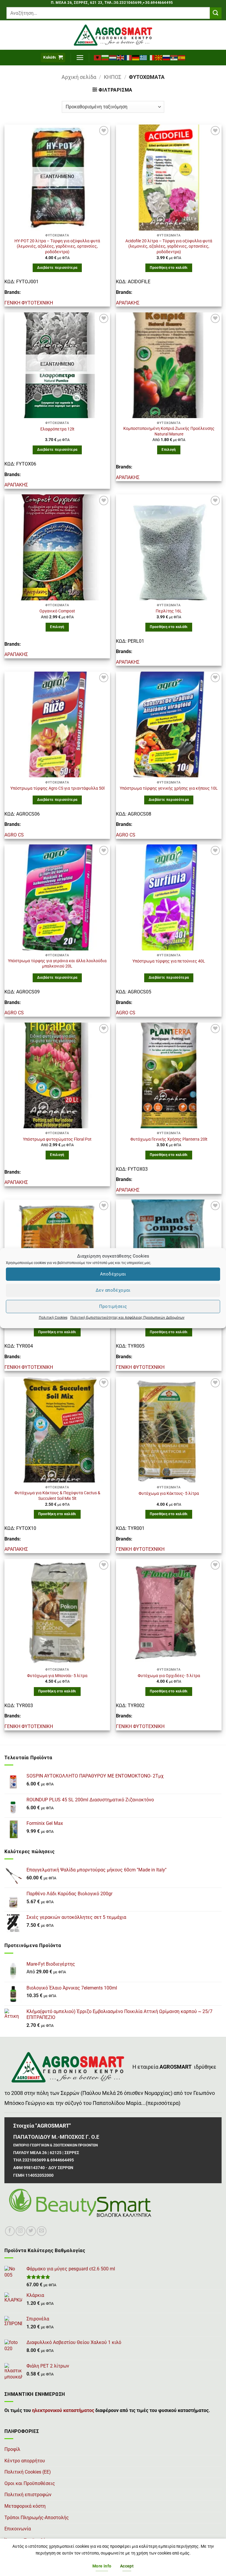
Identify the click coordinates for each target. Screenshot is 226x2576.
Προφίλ (12, 2449)
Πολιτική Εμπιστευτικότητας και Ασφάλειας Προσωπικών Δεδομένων (127, 1317)
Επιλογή (169, 450)
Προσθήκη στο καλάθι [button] (169, 268)
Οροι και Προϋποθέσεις (30, 2483)
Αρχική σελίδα (79, 77)
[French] (128, 57)
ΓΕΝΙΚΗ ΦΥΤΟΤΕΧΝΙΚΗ (29, 303)
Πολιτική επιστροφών (28, 2495)
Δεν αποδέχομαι (113, 1290)
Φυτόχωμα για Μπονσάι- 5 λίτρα (57, 1676)
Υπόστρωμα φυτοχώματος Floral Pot (57, 1139)
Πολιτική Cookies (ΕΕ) (28, 2472)
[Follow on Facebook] (10, 2231)
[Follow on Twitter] (31, 2231)
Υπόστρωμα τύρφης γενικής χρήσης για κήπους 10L (169, 788)
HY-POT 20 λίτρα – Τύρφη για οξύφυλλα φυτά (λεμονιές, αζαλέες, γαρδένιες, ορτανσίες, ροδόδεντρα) (57, 246)
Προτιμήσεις (113, 1306)
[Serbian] (174, 57)
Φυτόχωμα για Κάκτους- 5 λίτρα (169, 1494)
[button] (53, 58)
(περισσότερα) (163, 2103)
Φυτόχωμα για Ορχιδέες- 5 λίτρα (169, 1676)
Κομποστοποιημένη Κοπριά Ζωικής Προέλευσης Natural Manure (169, 431)
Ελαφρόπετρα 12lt (57, 429)
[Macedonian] (159, 57)
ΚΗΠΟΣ (113, 77)
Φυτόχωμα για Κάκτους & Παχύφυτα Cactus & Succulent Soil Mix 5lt (57, 1496)
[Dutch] (113, 57)
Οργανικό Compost (57, 611)
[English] (121, 57)
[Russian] (167, 57)
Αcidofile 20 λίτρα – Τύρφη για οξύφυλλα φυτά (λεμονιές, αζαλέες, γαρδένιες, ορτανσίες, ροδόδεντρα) (169, 246)
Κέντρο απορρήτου (25, 2461)
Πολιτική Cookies (53, 1317)
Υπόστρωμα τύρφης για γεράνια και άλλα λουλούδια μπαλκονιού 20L (57, 964)
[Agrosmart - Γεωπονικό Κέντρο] (113, 35)
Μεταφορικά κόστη (25, 2506)
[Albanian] (98, 57)
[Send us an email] (42, 2231)
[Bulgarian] (105, 57)
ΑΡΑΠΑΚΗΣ (128, 303)
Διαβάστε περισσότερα (57, 268)
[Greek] (144, 57)
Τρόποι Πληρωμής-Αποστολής (37, 2518)
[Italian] (151, 57)
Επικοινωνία (18, 2529)
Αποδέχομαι (113, 1274)
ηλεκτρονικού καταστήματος (63, 2410)
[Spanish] (182, 57)
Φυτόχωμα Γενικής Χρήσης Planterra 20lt (169, 1139)
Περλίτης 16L (169, 611)
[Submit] (216, 13)
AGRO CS (14, 835)
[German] (136, 57)
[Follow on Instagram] (20, 2231)
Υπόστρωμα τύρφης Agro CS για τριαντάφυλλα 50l (57, 788)
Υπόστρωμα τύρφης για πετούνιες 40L (169, 961)
